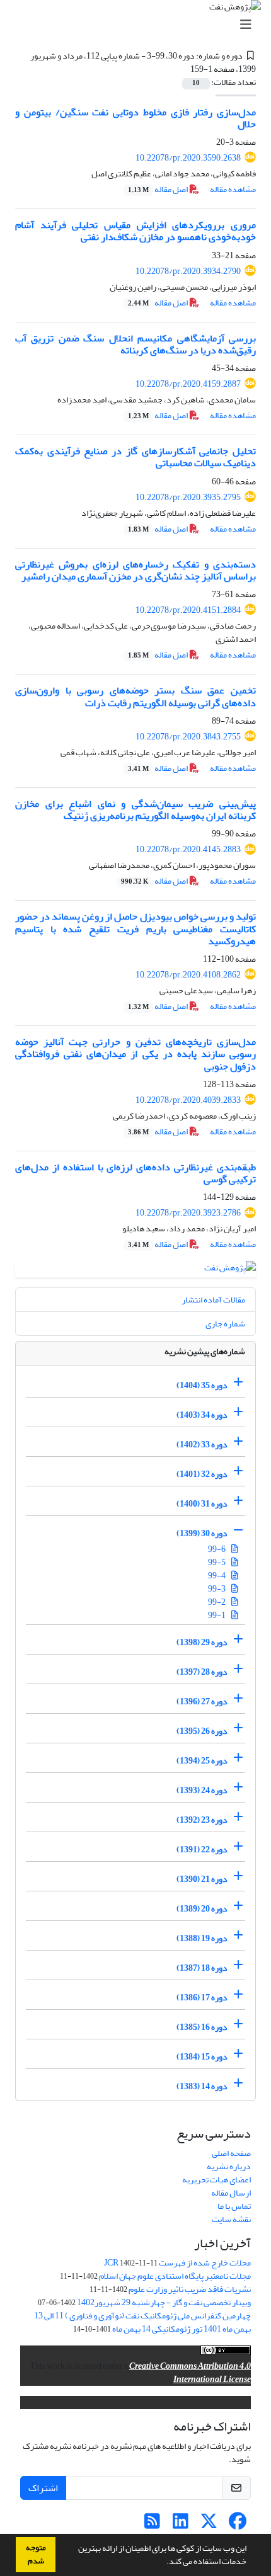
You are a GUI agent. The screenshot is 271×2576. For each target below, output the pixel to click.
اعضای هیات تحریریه (216, 2180)
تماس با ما (234, 2206)
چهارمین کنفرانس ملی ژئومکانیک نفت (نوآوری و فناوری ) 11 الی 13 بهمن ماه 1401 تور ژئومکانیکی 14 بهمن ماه (142, 2322)
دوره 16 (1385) (202, 2027)
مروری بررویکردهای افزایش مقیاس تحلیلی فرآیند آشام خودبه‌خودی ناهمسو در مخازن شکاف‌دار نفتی (135, 231)
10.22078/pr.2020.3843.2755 (188, 737)
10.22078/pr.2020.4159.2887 (188, 384)
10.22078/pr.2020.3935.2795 (188, 497)
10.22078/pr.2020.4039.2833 (188, 1100)
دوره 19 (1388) (202, 1938)
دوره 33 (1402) (202, 1445)
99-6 (217, 1549)
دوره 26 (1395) (202, 1731)
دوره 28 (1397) (202, 1672)
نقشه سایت (231, 2219)
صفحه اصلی (231, 2153)
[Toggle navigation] (139, 25)
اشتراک (43, 2488)
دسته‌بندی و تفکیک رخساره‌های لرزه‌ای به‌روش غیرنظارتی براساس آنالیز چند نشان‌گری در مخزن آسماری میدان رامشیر (135, 570)
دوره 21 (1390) (202, 1879)
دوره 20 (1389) (202, 1909)
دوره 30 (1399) (202, 1533)
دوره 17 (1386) (202, 1998)
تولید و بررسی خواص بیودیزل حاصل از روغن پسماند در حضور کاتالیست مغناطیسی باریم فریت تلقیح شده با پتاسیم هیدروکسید (135, 928)
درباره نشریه (229, 2166)
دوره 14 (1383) (202, 2086)
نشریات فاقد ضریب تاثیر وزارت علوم (190, 2289)
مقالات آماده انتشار (213, 1300)
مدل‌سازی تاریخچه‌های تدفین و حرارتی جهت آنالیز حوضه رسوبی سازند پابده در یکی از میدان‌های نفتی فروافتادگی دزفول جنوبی (135, 1054)
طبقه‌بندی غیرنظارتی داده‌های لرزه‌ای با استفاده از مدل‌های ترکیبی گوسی (135, 1173)
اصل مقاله (159, 189)
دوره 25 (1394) (202, 1761)
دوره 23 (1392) (202, 1820)
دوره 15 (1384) (202, 2057)
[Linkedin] (181, 2525)
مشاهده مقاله (233, 189)
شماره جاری (225, 1324)
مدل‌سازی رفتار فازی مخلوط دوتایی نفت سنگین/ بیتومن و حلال (135, 118)
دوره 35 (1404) (202, 1385)
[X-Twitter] (209, 2525)
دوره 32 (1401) (202, 1474)
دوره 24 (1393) (202, 1790)
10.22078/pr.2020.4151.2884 (188, 610)
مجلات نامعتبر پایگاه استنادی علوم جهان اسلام (175, 2276)
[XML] (183, 69)
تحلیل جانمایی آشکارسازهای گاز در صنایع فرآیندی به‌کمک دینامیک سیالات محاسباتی (135, 457)
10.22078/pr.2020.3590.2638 (188, 158)
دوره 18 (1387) (202, 1968)
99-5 (217, 1562)
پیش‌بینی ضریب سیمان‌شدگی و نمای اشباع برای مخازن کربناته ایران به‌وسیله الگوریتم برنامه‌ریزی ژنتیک (135, 810)
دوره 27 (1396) (202, 1701)
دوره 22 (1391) (202, 1849)
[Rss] (152, 2525)
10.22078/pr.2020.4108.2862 (188, 975)
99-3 (217, 1589)
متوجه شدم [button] (36, 2554)
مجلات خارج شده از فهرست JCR (177, 2263)
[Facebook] (237, 2525)
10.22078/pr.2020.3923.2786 (188, 1213)
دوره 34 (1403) (202, 1415)
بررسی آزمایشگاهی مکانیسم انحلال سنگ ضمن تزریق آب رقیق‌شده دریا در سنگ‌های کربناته (135, 344)
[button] (163, 2563)
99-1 (217, 1615)
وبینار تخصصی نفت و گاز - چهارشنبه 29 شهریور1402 (164, 2302)
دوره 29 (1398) (202, 1642)
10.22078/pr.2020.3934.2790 (188, 271)
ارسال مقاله (231, 2193)
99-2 (217, 1602)
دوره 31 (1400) (202, 1504)
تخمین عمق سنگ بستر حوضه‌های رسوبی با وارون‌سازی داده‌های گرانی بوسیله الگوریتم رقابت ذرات (135, 696)
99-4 (217, 1576)
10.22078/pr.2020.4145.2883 (188, 849)
